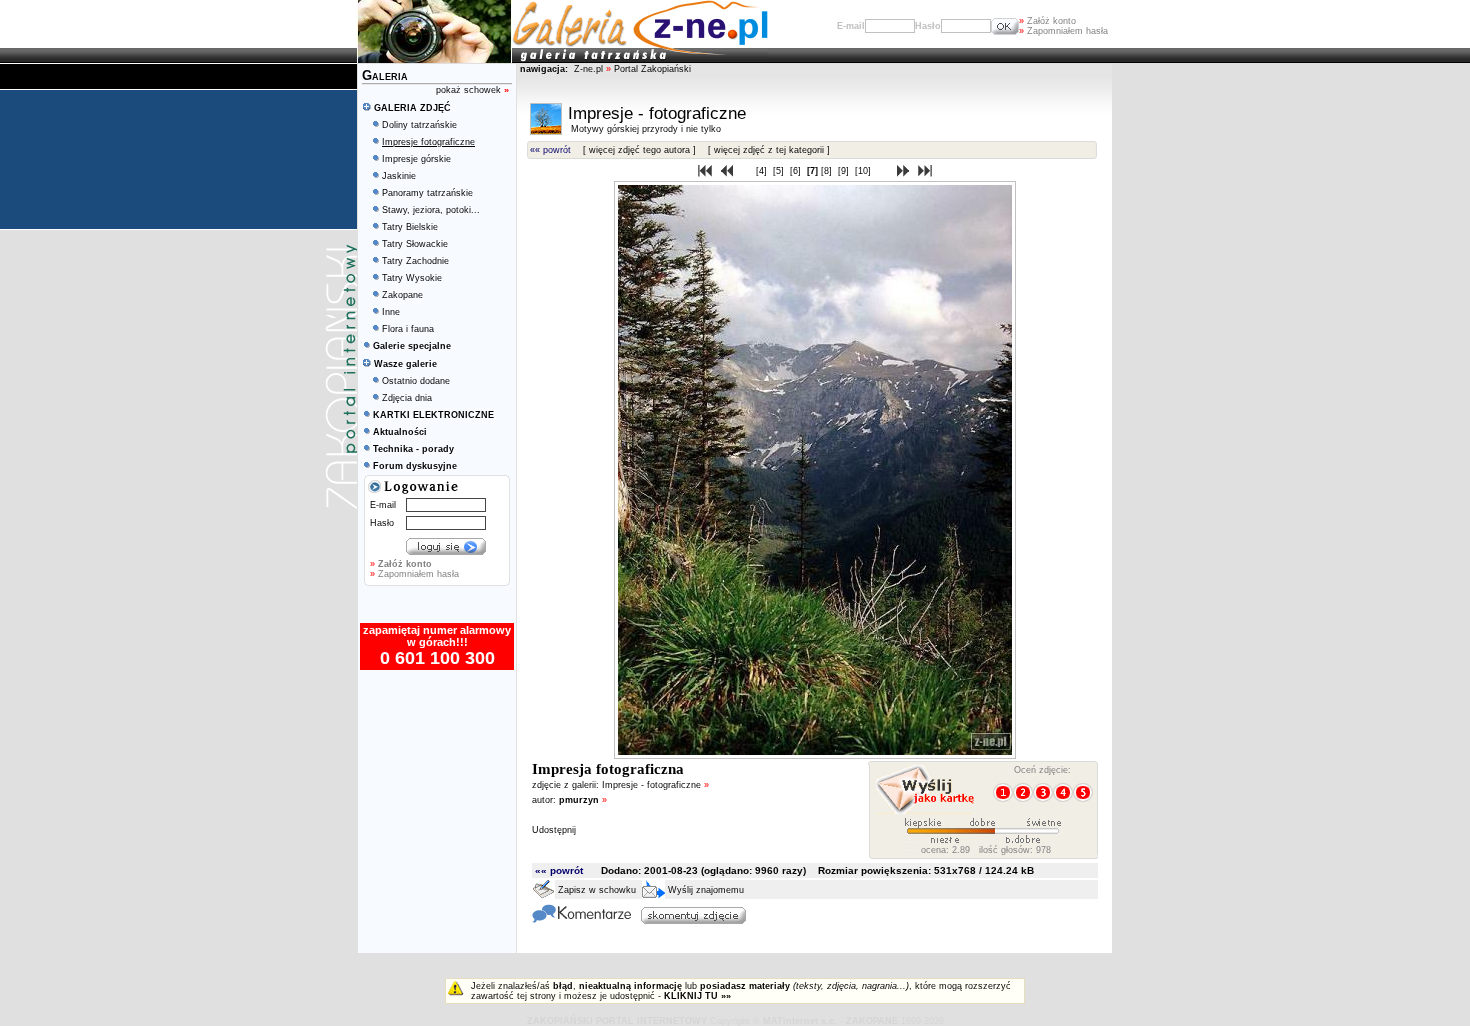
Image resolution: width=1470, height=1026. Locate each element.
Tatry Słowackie (415, 244)
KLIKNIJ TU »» (697, 996)
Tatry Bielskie (410, 227)
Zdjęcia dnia (407, 398)
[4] (763, 171)
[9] (845, 171)
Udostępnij (554, 830)
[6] (797, 171)
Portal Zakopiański (652, 69)
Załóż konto (1047, 21)
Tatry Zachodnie (415, 261)
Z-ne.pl (590, 69)
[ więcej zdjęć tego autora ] (639, 150)
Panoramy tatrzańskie (427, 193)
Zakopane (402, 295)
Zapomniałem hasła (1063, 31)
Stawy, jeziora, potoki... (431, 210)
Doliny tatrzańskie (419, 125)
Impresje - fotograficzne (655, 785)
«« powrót (550, 150)
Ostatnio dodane (416, 381)
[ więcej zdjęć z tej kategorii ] (769, 150)
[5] (780, 171)
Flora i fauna (408, 329)
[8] (828, 171)
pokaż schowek (472, 90)
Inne (391, 312)
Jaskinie (399, 176)
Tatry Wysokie (412, 278)
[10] (864, 171)
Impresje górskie (416, 159)
